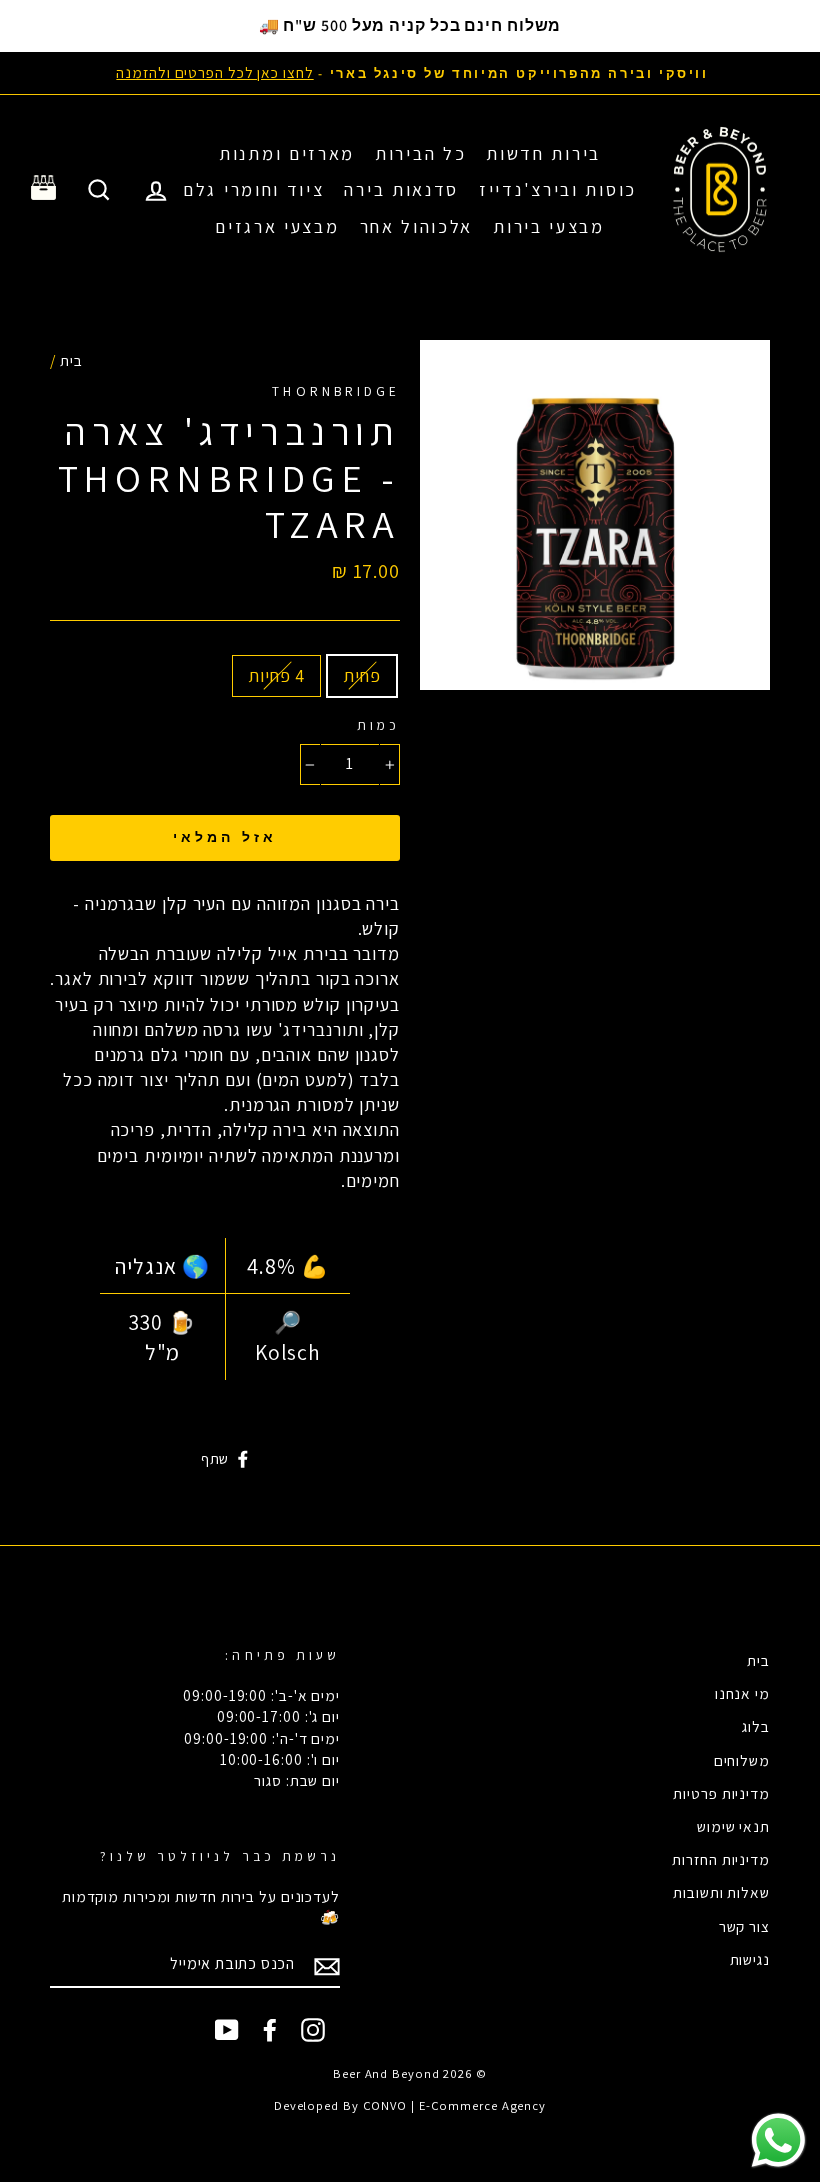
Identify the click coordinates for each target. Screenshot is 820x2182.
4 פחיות (276, 675)
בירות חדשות (543, 153)
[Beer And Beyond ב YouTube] (227, 2030)
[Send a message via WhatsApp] (778, 2140)
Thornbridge (336, 391)
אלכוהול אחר (417, 226)
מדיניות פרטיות (721, 1793)
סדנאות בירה (401, 189)
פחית (362, 675)
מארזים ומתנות (287, 153)
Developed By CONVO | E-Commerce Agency (410, 2105)
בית (71, 360)
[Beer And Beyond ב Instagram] (313, 2030)
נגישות (750, 1959)
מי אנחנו (742, 1693)
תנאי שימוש (733, 1826)
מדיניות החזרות (721, 1859)
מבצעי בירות (549, 226)
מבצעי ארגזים (277, 226)
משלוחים (742, 1760)
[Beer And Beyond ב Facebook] (270, 2030)
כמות (378, 725)
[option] (410, 72)
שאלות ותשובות (721, 1892)
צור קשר (744, 1926)
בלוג (756, 1726)
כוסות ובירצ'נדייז (558, 189)
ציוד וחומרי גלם (254, 189)
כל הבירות (420, 153)
